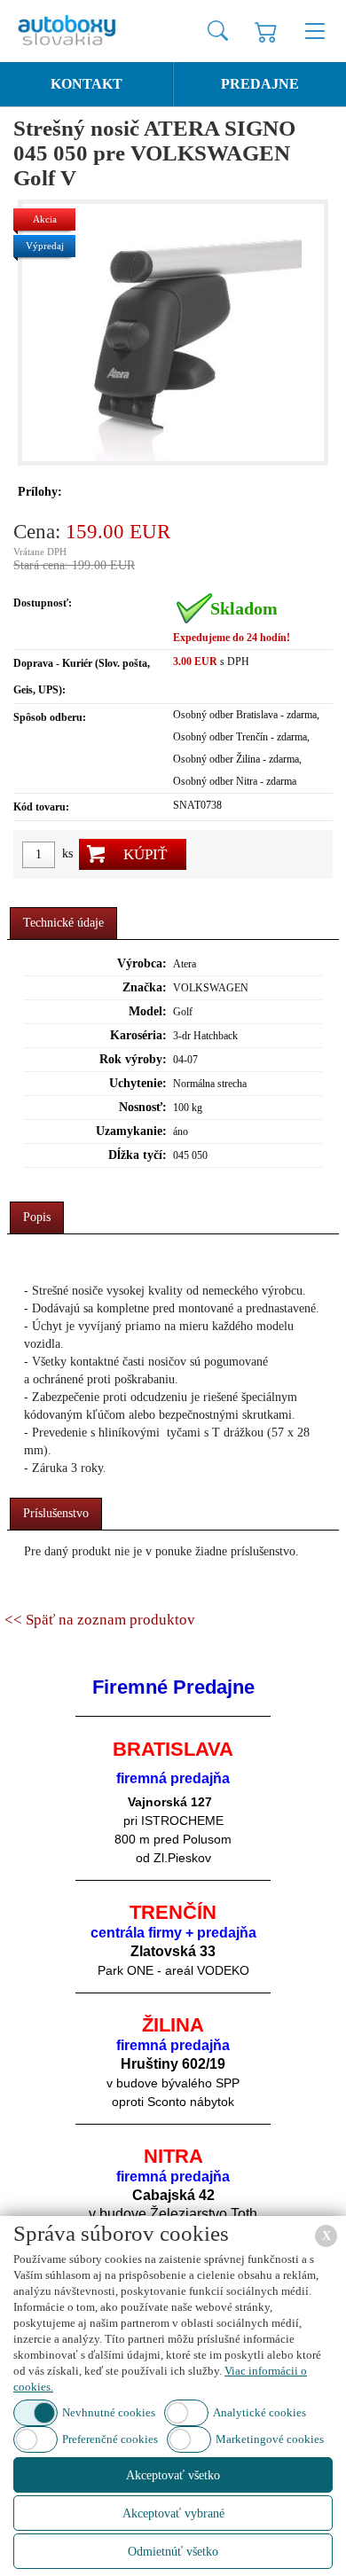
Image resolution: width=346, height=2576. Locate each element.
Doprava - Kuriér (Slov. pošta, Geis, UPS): (82, 677)
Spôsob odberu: (50, 717)
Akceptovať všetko (173, 2475)
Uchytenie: (138, 1083)
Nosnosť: (143, 1107)
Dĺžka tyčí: (138, 1155)
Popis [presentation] (37, 1217)
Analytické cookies (259, 2412)
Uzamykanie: (131, 1131)
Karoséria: (138, 1035)
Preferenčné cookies (110, 2439)
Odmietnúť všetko (173, 2552)
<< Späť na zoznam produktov (100, 1620)
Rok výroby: (133, 1059)
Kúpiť (145, 854)
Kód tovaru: (41, 807)
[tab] (63, 924)
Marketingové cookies (270, 2439)
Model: (148, 1011)
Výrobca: (142, 963)
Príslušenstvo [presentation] (56, 1513)
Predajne (260, 84)
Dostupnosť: (43, 603)
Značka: (145, 987)
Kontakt (86, 84)
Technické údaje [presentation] (63, 923)
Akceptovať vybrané (173, 2513)
